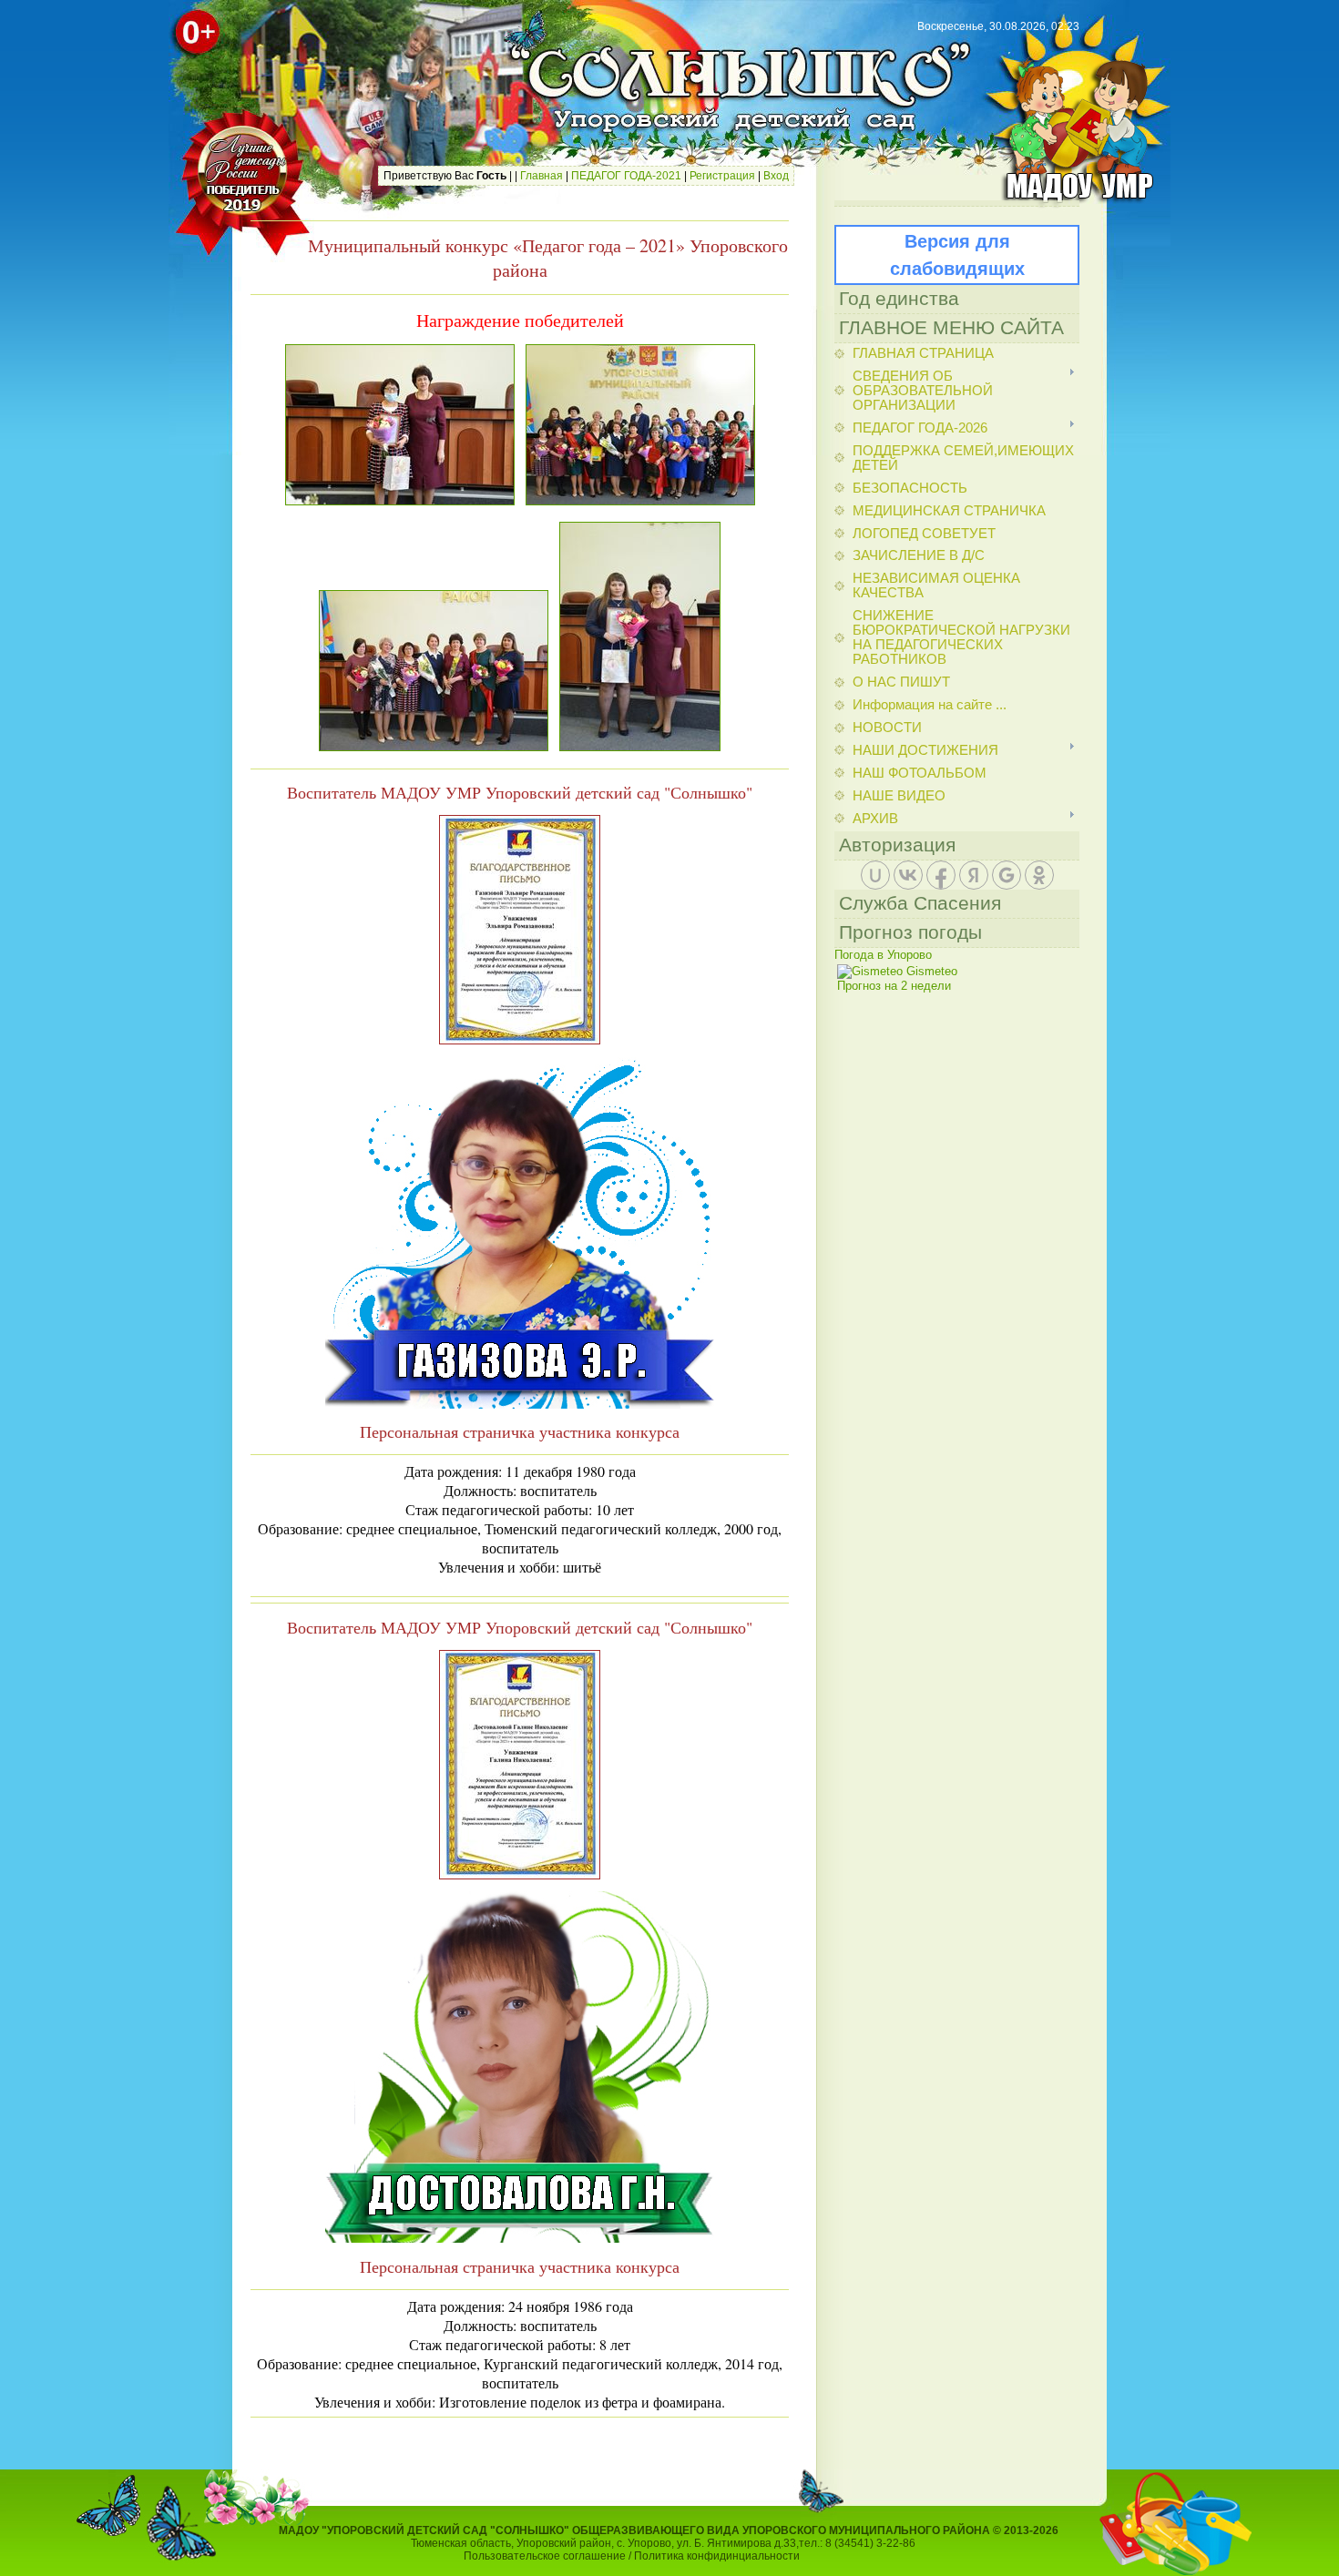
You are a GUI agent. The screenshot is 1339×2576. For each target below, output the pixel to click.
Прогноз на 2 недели (894, 986)
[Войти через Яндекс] (974, 875)
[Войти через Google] (1007, 875)
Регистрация (722, 176)
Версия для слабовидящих (957, 255)
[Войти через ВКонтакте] (908, 875)
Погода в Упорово (883, 955)
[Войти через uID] (875, 875)
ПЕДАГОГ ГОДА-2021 (626, 176)
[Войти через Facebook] (941, 875)
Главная (542, 176)
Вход (776, 176)
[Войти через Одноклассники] (1039, 875)
